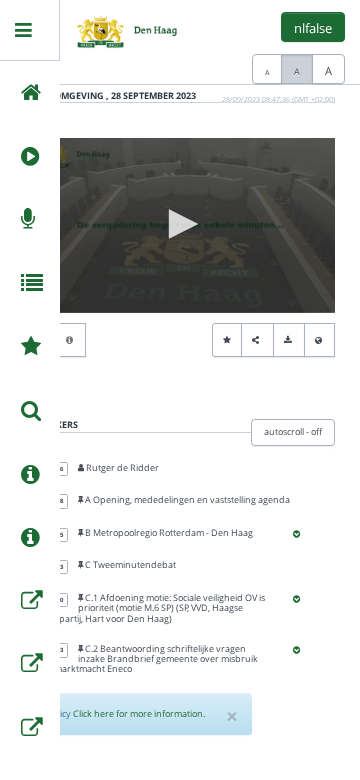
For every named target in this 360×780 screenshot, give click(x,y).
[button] (180, 224)
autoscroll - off (293, 431)
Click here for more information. (139, 713)
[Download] (289, 340)
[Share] (257, 340)
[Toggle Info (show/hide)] (70, 340)
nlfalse (313, 28)
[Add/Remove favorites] (227, 340)
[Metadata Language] (319, 340)
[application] (180, 225)
